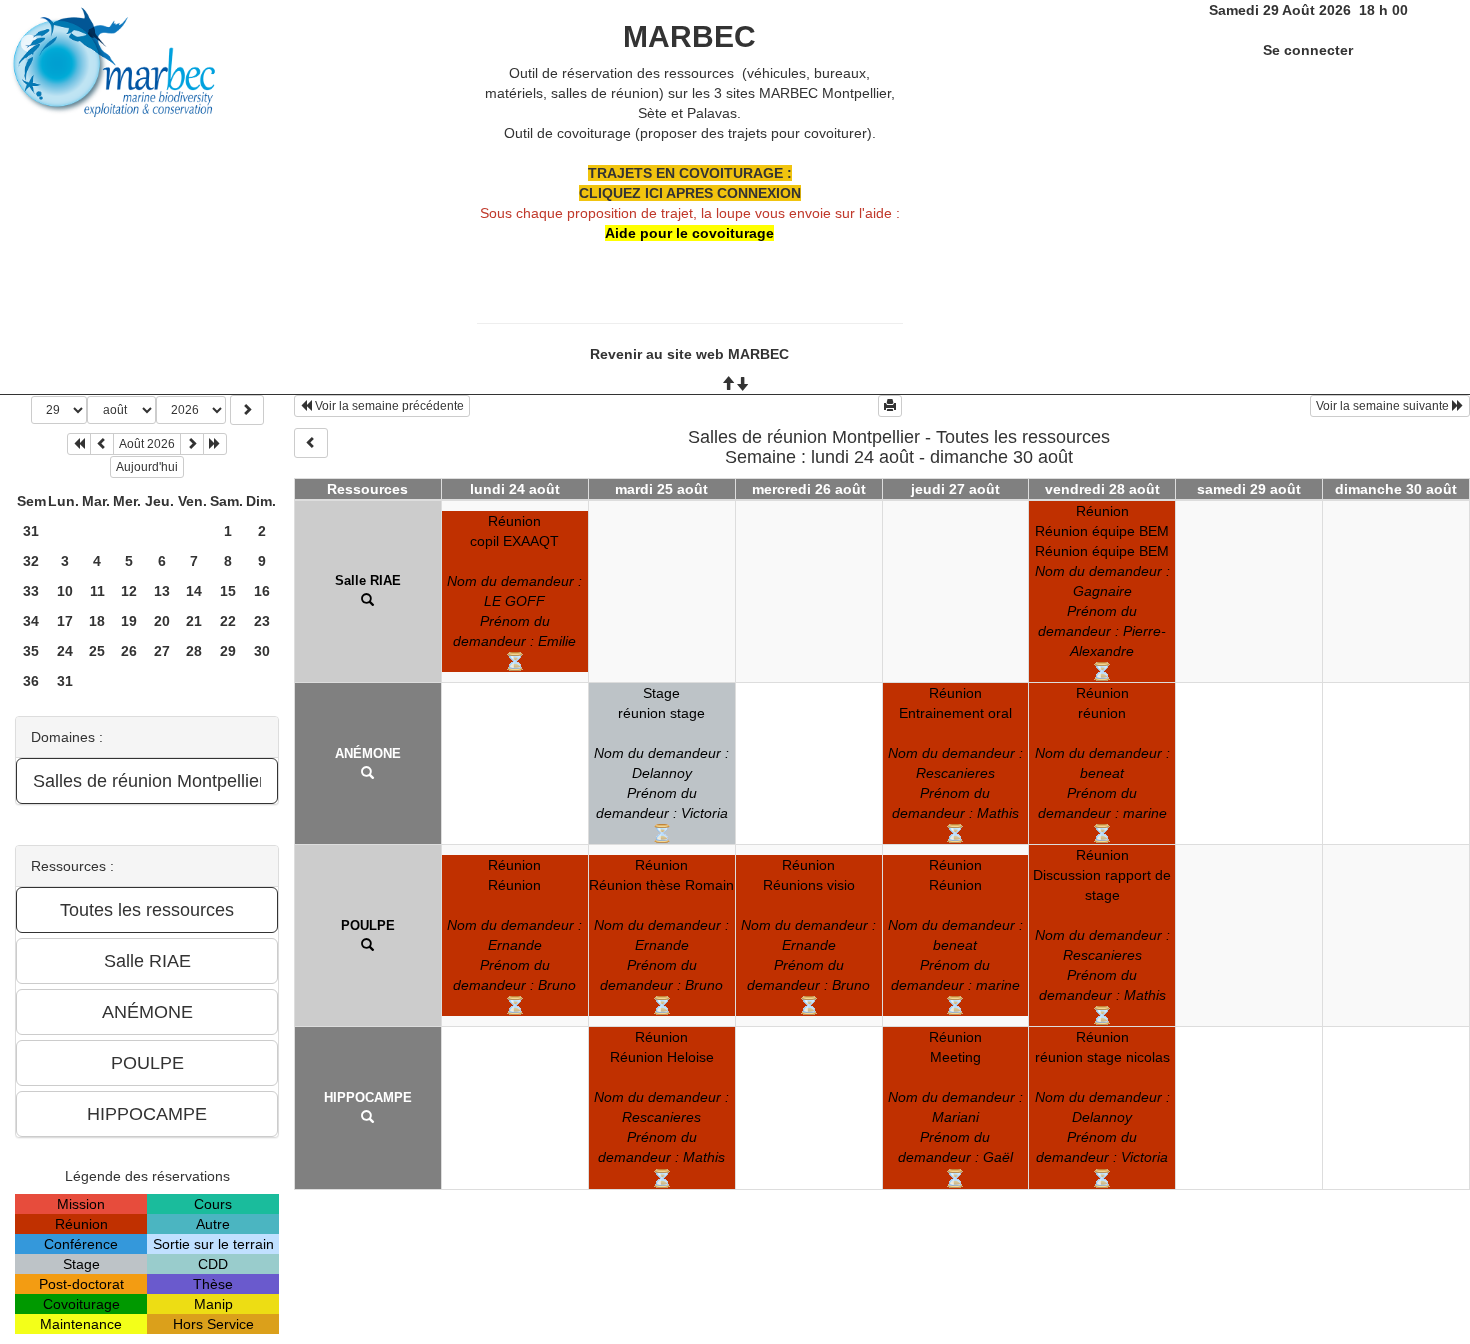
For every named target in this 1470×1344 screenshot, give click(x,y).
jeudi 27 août (955, 489)
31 (31, 531)
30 (262, 651)
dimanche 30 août (1396, 489)
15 (228, 591)
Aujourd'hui (147, 467)
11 (97, 591)
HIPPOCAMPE (368, 1097)
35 (31, 651)
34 (31, 621)
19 (129, 621)
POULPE (368, 925)
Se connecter (1308, 50)
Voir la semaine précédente (388, 406)
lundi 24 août (515, 489)
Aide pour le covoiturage (689, 233)
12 (129, 591)
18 (97, 621)
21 (194, 621)
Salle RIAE (368, 580)
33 (31, 591)
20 (162, 621)
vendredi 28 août (1102, 489)
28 (194, 651)
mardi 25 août (661, 489)
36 (31, 681)
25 (97, 651)
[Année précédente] (79, 444)
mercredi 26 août (809, 489)
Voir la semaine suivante (1384, 406)
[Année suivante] (215, 444)
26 (129, 651)
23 (262, 621)
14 (194, 591)
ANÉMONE (368, 753)
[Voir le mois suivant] (192, 444)
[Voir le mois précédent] (102, 444)
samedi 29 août (1249, 489)
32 (31, 561)
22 (228, 621)
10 (65, 591)
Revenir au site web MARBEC (689, 354)
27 (162, 651)
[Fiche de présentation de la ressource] (367, 600)
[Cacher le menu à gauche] (311, 443)
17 (65, 621)
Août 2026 (147, 444)
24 (65, 651)
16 (262, 591)
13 (162, 591)
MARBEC (689, 36)
